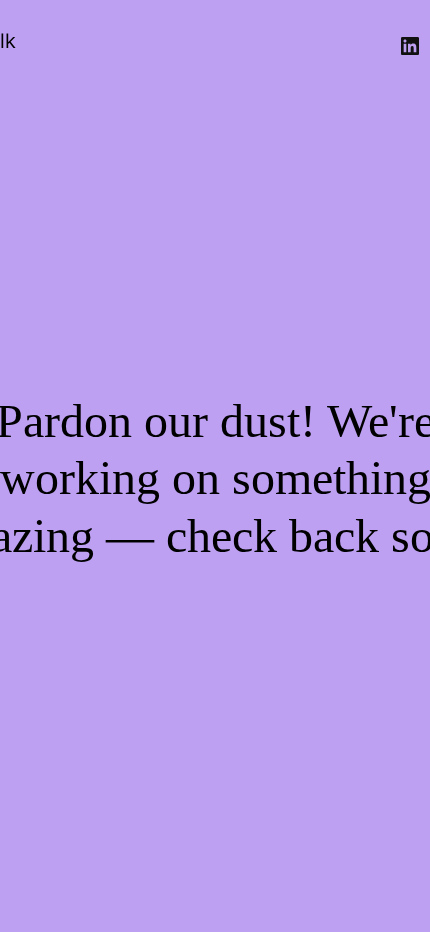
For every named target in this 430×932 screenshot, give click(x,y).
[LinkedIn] (410, 46)
